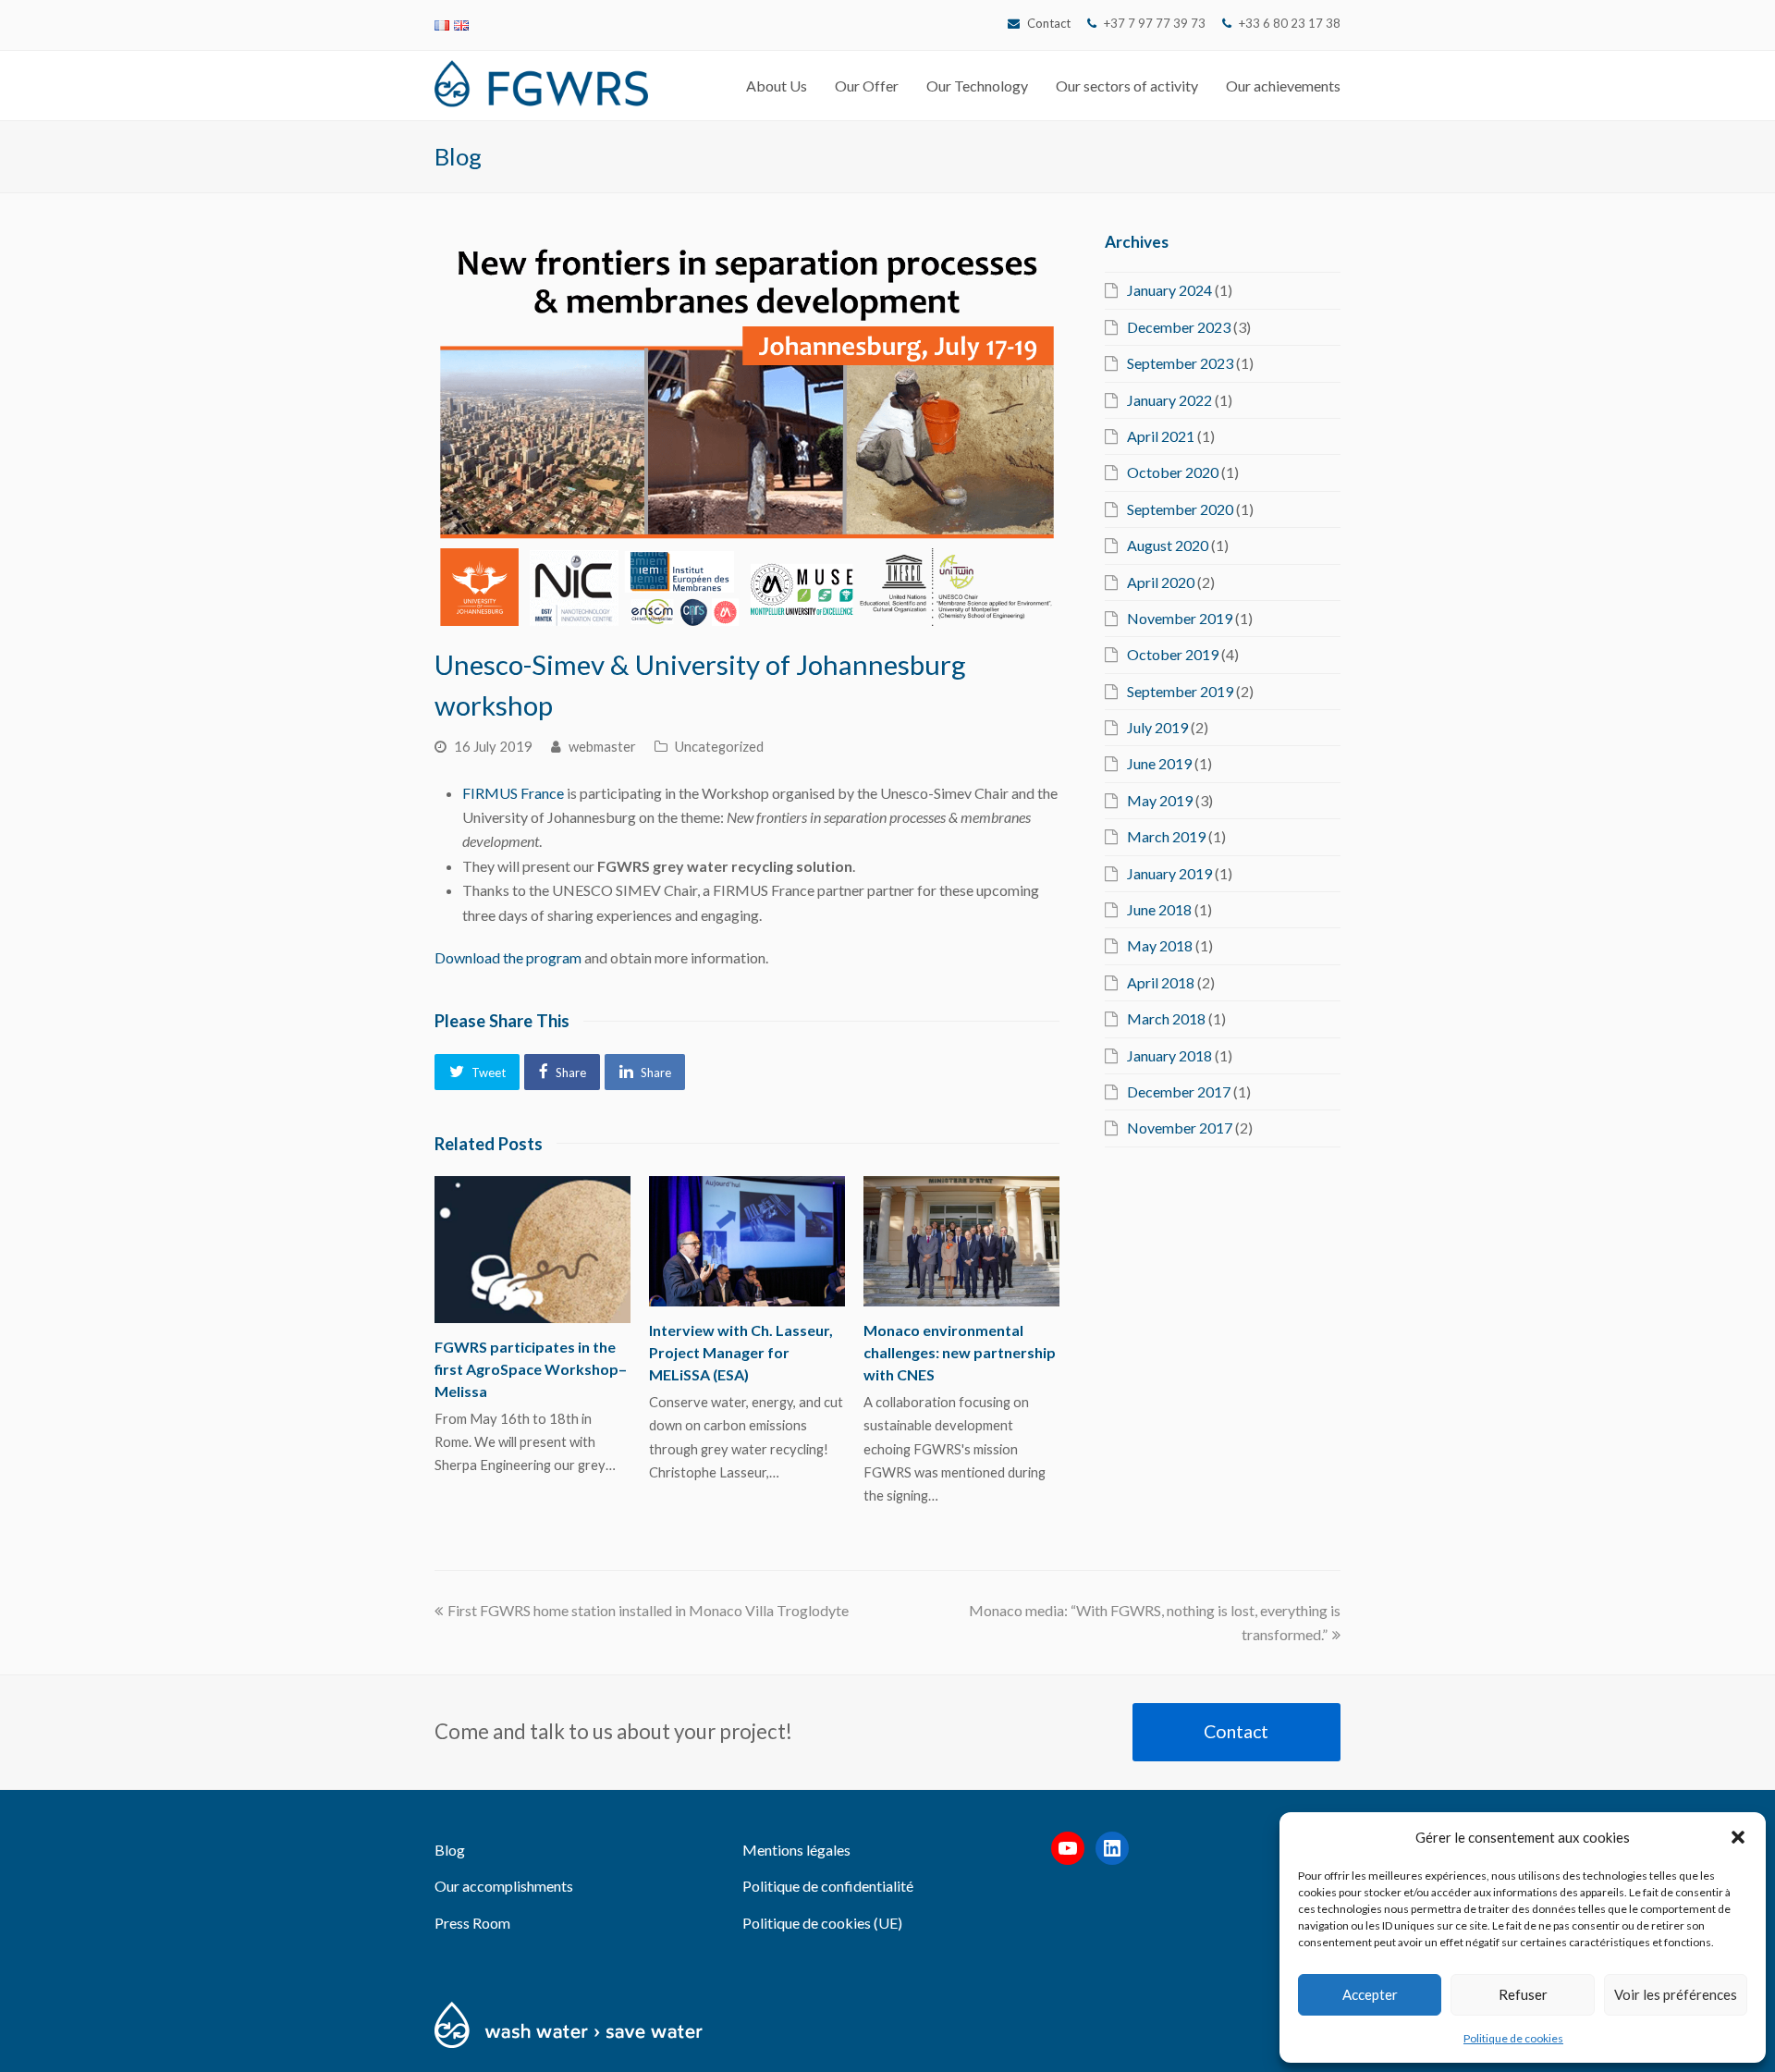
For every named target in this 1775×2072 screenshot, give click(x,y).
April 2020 (1161, 582)
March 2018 (1166, 1018)
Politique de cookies (1513, 2038)
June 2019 (1159, 763)
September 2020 (1180, 509)
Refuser (1523, 1994)
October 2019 (1173, 654)
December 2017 (1179, 1091)
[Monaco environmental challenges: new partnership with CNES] (961, 1241)
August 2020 (1168, 545)
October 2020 (1173, 472)
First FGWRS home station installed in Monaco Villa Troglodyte (648, 1610)
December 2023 (1179, 327)
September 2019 (1180, 691)
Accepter (1370, 1994)
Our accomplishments (504, 1886)
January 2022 (1169, 400)
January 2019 (1169, 873)
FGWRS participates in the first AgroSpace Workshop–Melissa (531, 1369)
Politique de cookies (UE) (822, 1923)
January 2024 (1169, 290)
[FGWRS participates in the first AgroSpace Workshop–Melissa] (532, 1250)
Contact (1049, 23)
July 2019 (1157, 727)
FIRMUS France (513, 793)
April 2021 (1161, 436)
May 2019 (1160, 800)
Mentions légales (796, 1850)
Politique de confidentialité (828, 1886)
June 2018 (1159, 909)
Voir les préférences (1676, 1994)
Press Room (472, 1923)
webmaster (602, 746)
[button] (1738, 1837)
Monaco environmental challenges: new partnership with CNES (960, 1352)
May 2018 (1160, 945)
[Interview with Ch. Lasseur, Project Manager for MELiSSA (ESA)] (747, 1241)
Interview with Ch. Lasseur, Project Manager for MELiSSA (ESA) (741, 1352)
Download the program (508, 957)
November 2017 (1180, 1128)
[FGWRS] (541, 81)
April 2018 (1161, 982)
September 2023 (1180, 363)
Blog (450, 1850)
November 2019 (1180, 618)
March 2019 (1166, 836)
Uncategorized (719, 746)
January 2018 (1169, 1055)
